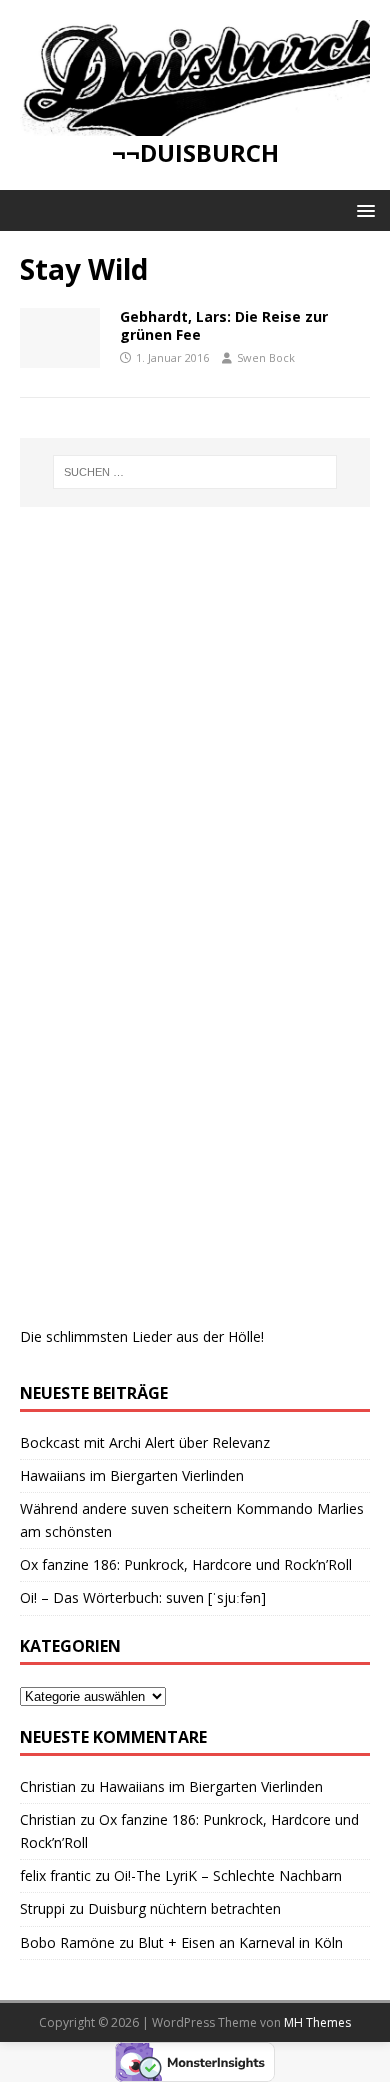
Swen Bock (266, 357)
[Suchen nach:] (195, 472)
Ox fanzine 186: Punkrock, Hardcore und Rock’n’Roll (186, 1564)
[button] (362, 209)
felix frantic (55, 1875)
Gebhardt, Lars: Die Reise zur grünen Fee (224, 325)
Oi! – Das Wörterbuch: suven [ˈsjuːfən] (143, 1597)
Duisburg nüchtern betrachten (184, 1908)
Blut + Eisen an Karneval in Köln (240, 1942)
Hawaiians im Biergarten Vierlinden (132, 1475)
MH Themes (317, 2022)
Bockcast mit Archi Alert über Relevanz (145, 1442)
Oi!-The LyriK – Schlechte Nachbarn (228, 1875)
